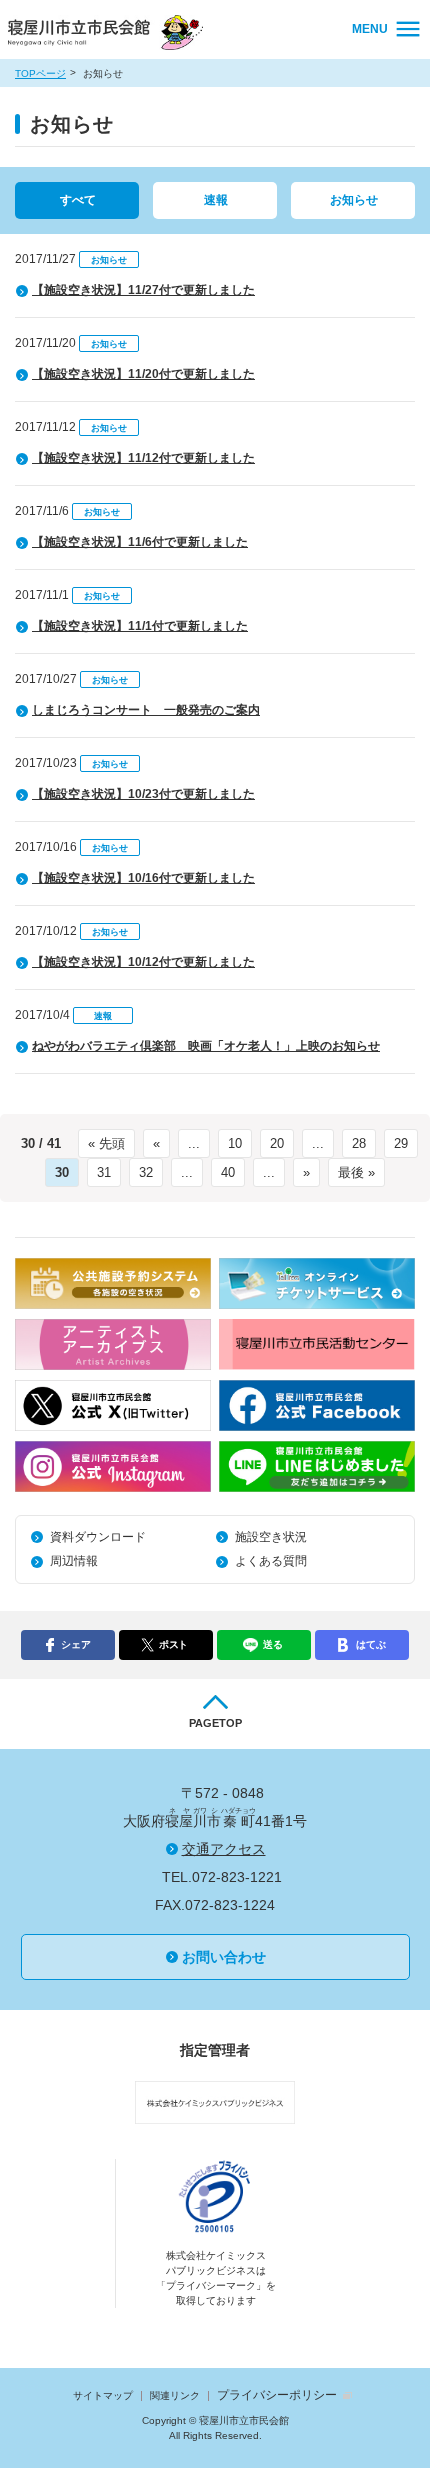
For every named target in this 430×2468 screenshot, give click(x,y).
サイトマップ (103, 2395)
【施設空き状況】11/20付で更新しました (143, 374)
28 (359, 1143)
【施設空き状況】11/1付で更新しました (140, 626)
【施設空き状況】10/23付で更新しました (143, 794)
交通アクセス (224, 1849)
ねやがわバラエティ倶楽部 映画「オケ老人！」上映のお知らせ (206, 1046)
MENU (370, 29)
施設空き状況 (271, 1537)
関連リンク (175, 2395)
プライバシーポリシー (277, 2395)
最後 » (356, 1172)
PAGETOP (215, 1723)
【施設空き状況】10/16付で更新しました (143, 878)
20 (277, 1143)
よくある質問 (271, 1561)
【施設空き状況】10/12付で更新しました (143, 962)
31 (104, 1172)
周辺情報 (74, 1561)
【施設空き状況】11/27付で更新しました (143, 290)
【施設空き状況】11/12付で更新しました (143, 458)
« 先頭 (106, 1143)
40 (228, 1172)
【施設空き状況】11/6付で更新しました (140, 542)
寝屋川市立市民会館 (108, 34)
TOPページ (40, 73)
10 (235, 1143)
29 (401, 1143)
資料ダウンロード (98, 1537)
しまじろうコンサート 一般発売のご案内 (146, 710)
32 (146, 1172)
